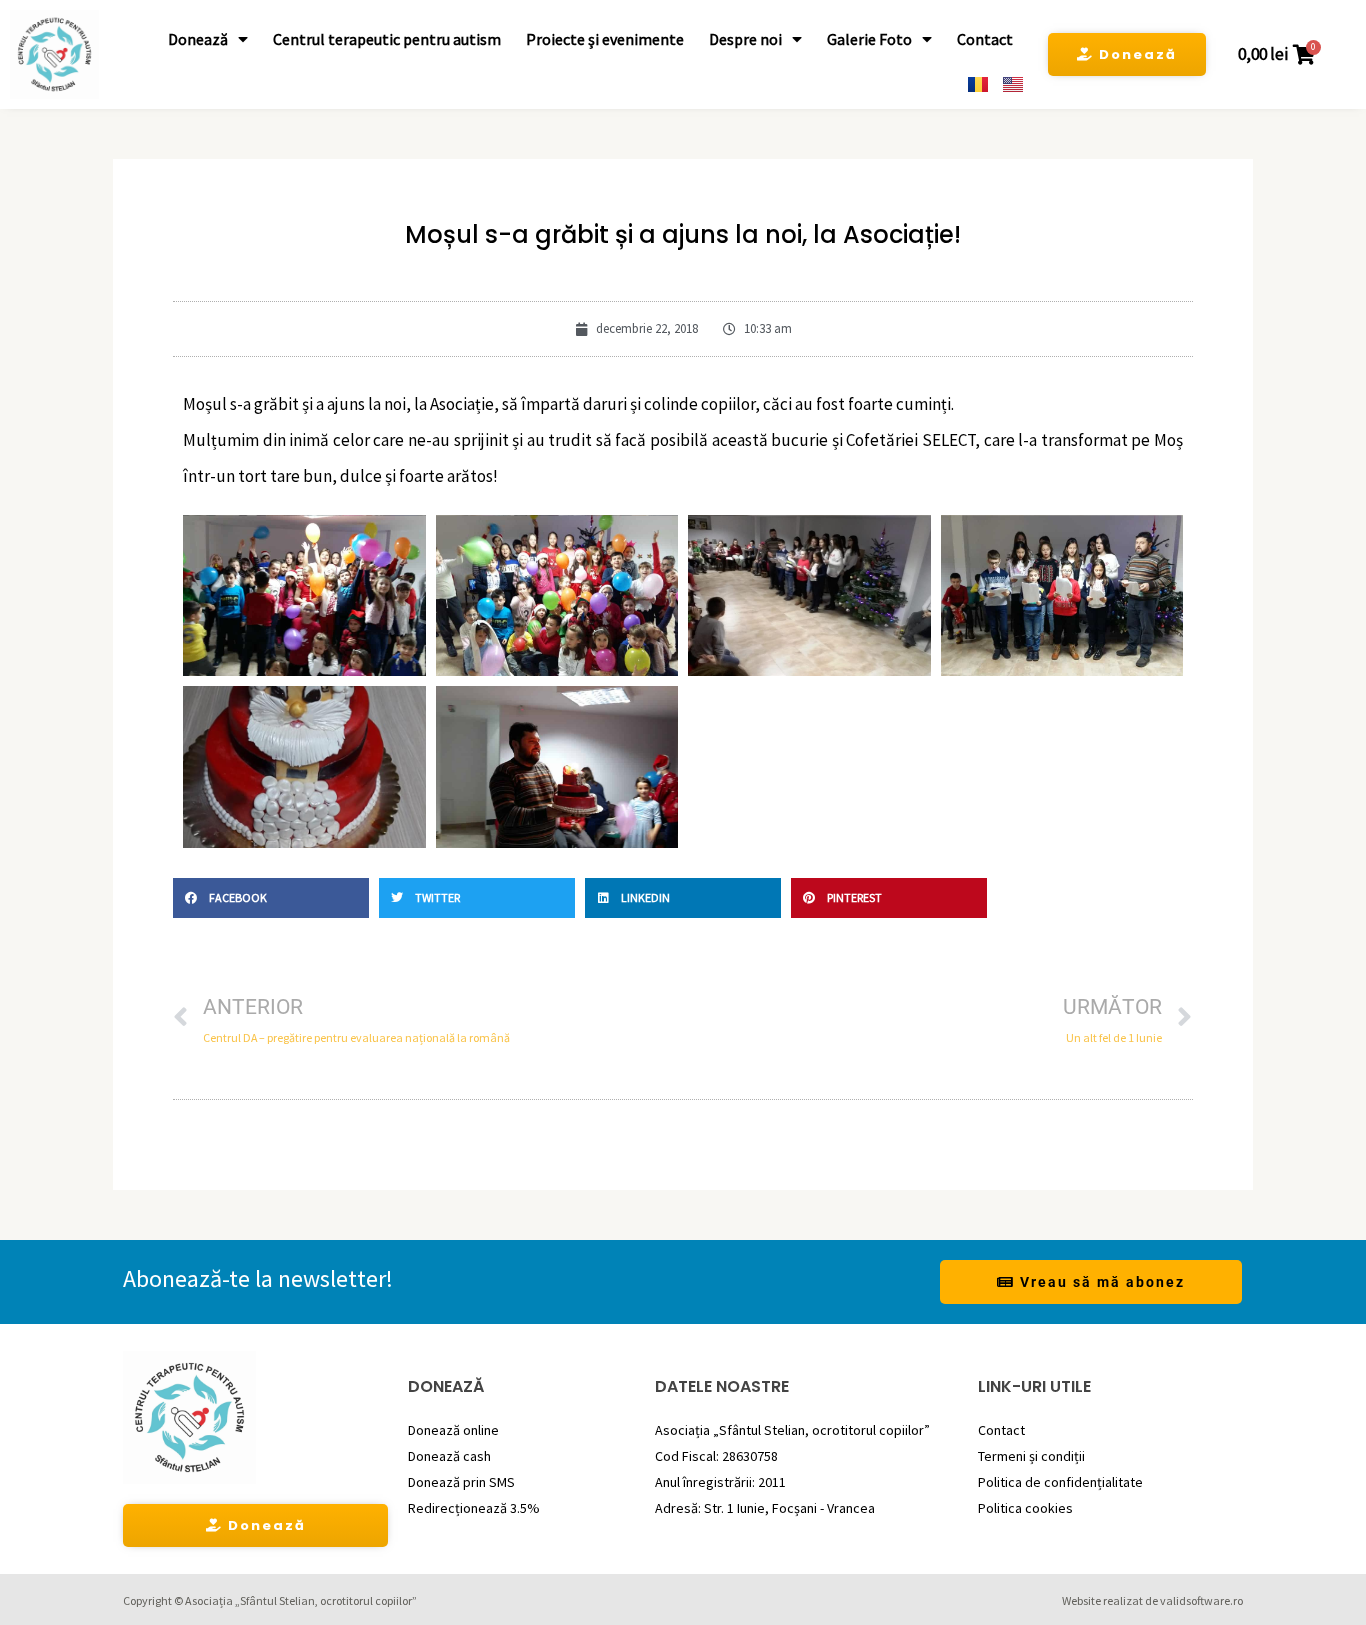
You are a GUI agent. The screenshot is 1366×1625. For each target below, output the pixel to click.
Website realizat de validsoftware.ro (1152, 1600)
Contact (985, 39)
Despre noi (745, 39)
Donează (198, 39)
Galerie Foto (869, 39)
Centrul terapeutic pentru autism (387, 39)
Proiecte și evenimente (605, 39)
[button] (271, 898)
